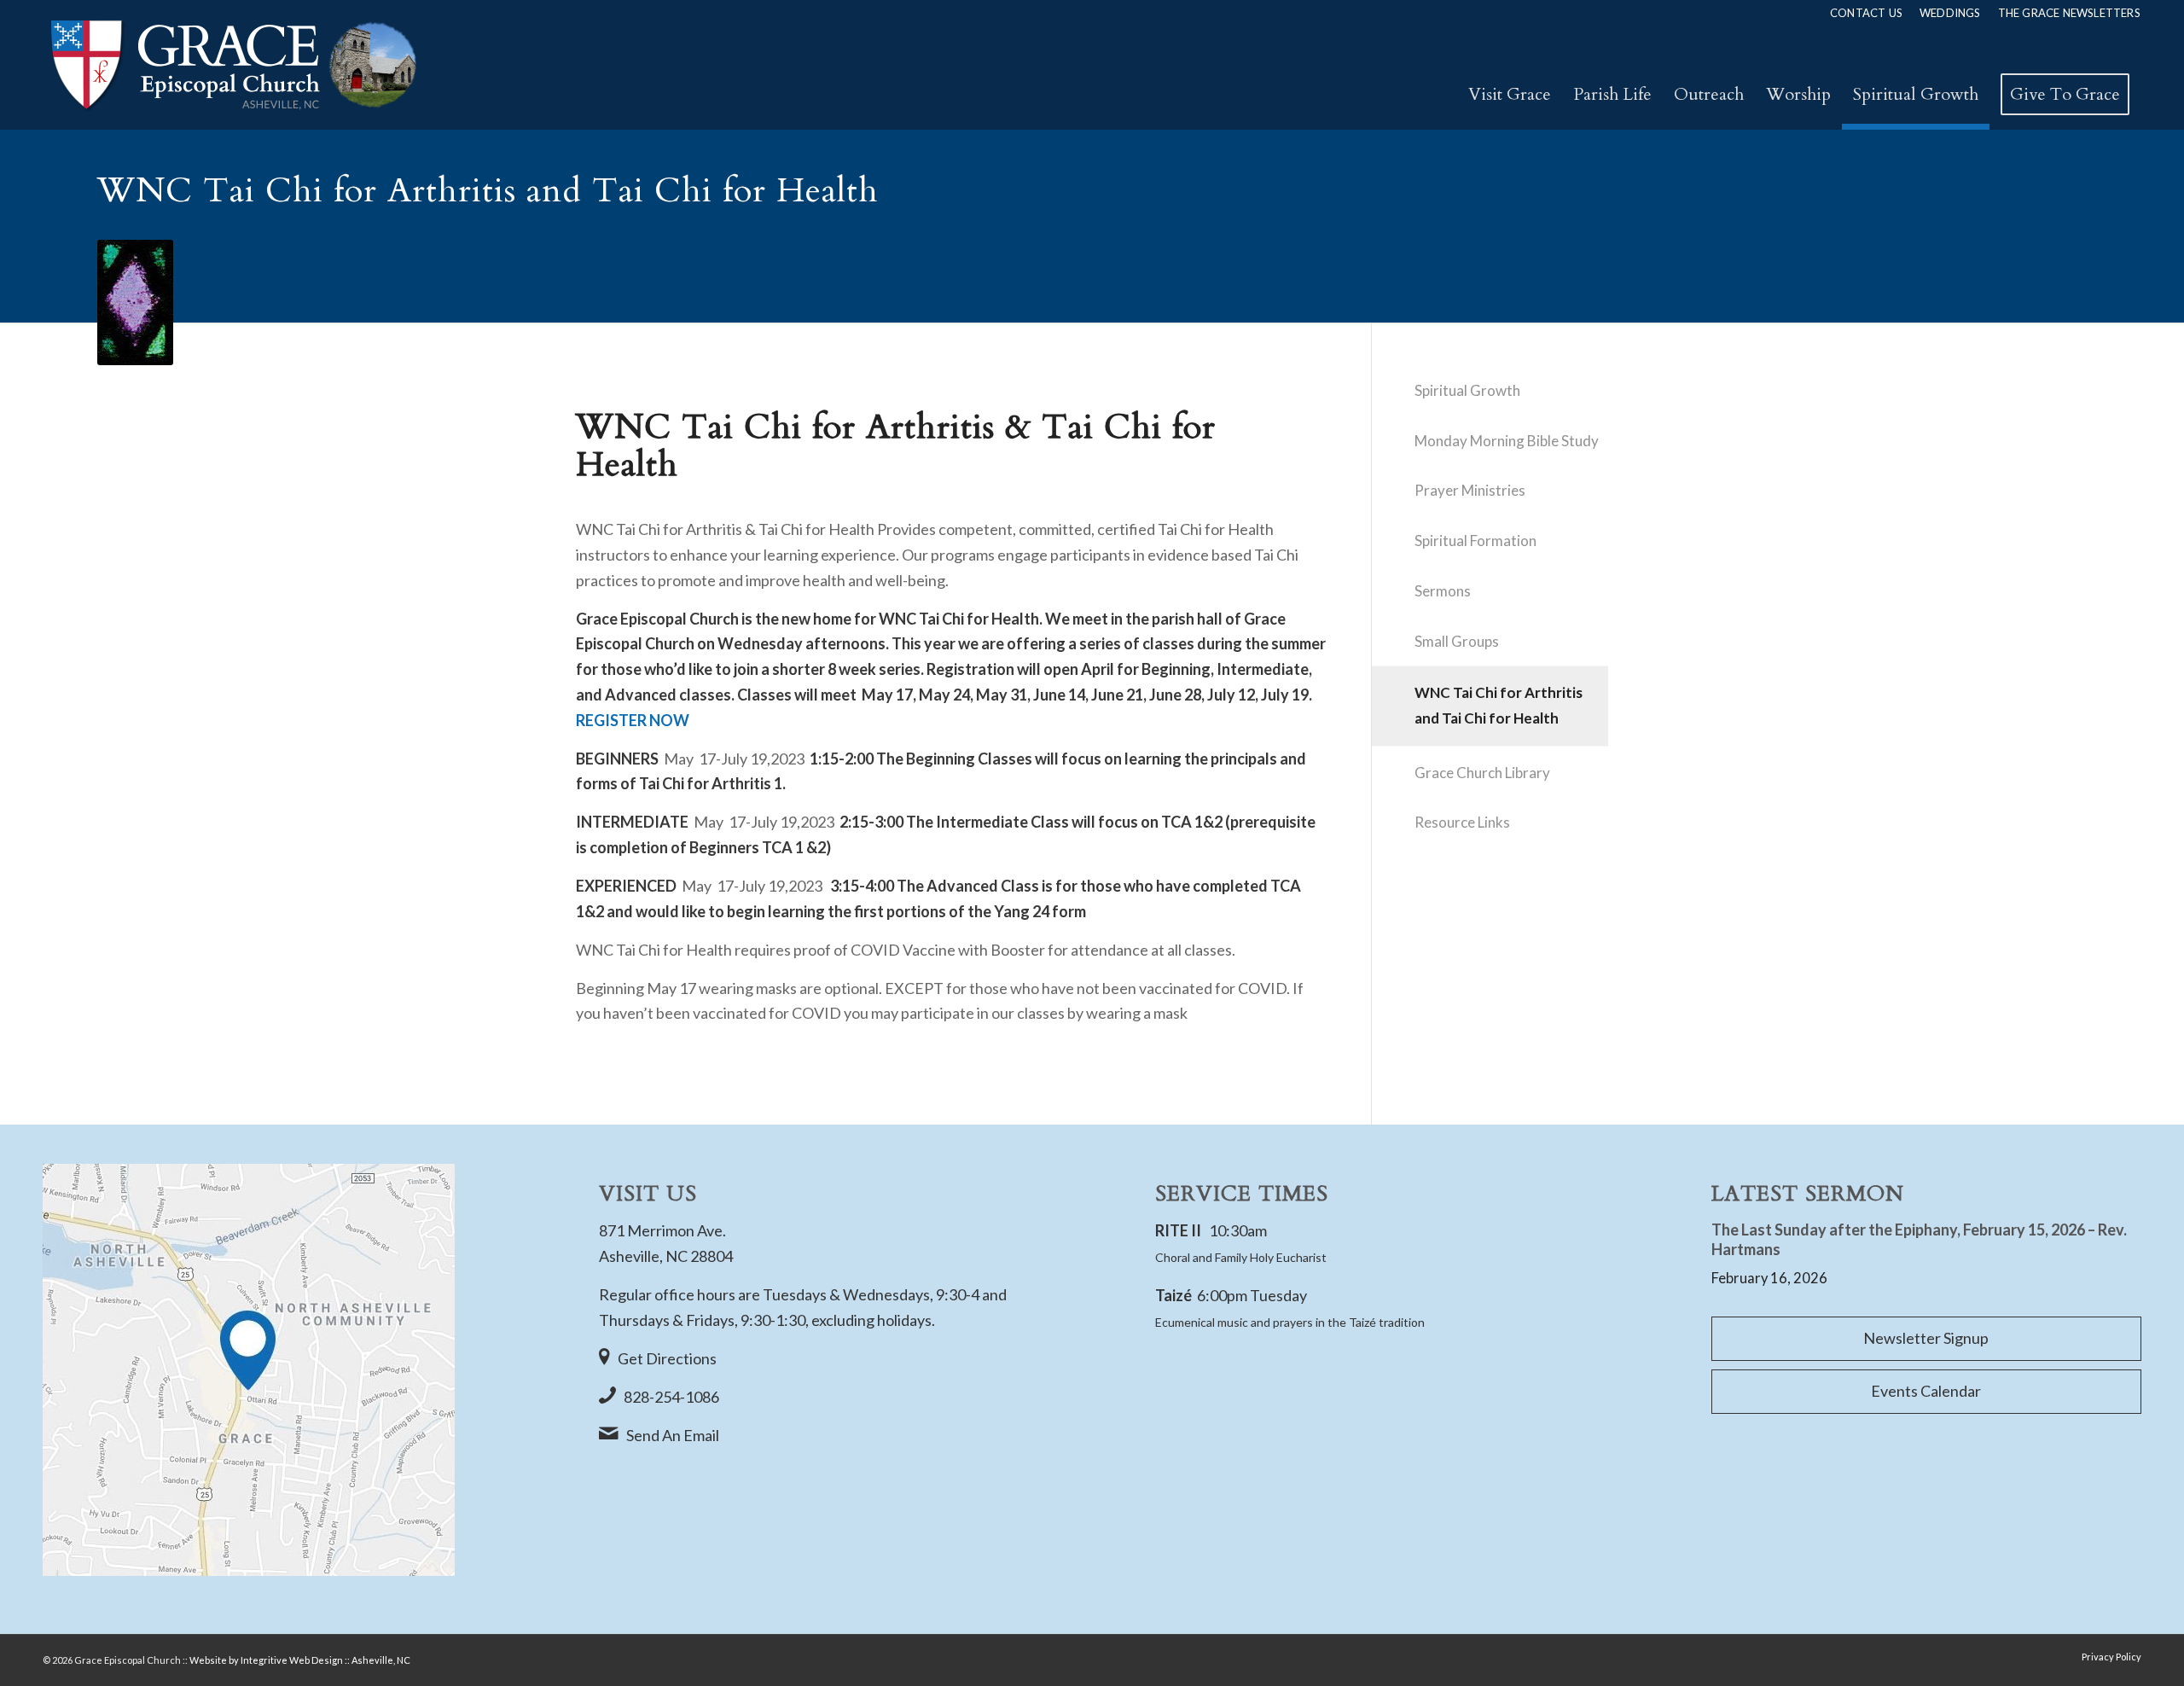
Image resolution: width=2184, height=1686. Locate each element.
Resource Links (1462, 822)
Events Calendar (1926, 1391)
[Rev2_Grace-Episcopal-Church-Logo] (232, 65)
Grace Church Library (1482, 773)
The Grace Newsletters (2069, 13)
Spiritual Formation (1475, 541)
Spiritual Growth (1467, 390)
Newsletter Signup (1926, 1338)
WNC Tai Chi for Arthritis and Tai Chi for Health (1499, 705)
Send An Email (673, 1435)
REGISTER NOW (633, 720)
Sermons (1443, 591)
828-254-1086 (671, 1397)
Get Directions (667, 1358)
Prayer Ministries (1470, 490)
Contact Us (1866, 13)
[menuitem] (1866, 13)
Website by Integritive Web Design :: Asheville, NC (300, 1660)
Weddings (1950, 13)
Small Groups (1457, 641)
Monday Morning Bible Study (1507, 441)
